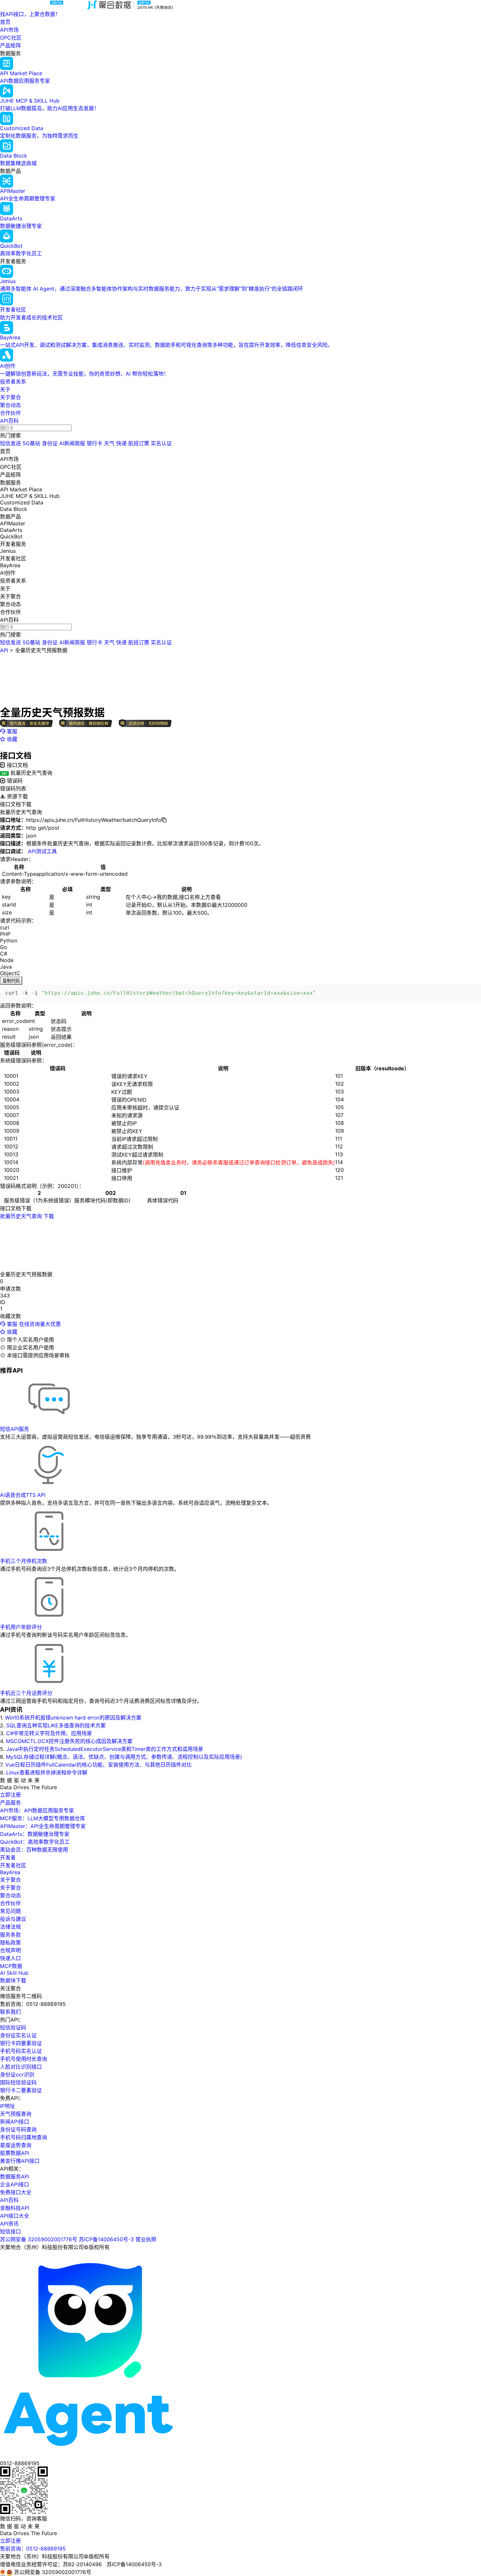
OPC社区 (11, 38)
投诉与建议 (13, 1919)
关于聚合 (10, 397)
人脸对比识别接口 (21, 2067)
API (4, 650)
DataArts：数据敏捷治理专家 (35, 1834)
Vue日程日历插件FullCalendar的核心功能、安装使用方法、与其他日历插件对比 (98, 1765)
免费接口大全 (16, 2192)
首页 (5, 22)
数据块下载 (13, 1980)
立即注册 (10, 1795)
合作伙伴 (10, 413)
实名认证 (161, 443)
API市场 (9, 30)
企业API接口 (15, 2184)
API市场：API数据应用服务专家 (37, 1810)
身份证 (50, 443)
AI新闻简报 (72, 443)
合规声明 (10, 1950)
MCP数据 (11, 1966)
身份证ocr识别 (17, 2075)
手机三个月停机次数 (24, 1561)
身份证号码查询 (18, 2129)
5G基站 (31, 443)
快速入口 (10, 1958)
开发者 (8, 1857)
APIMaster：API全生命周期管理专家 (43, 1826)
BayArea (10, 1872)
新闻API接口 (15, 2122)
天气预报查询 (16, 2114)
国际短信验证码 (18, 2082)
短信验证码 (13, 2027)
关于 (5, 389)
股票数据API (15, 2153)
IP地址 (8, 2106)
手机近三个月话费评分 (26, 1693)
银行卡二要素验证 (21, 2090)
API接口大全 (15, 2216)
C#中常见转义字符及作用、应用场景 (49, 1733)
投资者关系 (13, 381)
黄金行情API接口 (20, 2161)
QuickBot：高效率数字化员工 (35, 1842)
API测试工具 (42, 851)
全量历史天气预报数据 (41, 650)
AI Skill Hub (14, 1973)
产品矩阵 (10, 45)
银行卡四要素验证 (21, 2043)
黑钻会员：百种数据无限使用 (34, 1850)
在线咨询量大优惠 (40, 1324)
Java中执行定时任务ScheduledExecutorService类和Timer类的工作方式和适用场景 (105, 1749)
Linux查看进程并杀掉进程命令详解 (47, 1772)
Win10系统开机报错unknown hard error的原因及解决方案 (73, 1718)
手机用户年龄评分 (21, 1627)
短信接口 (10, 2231)
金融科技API (15, 2208)
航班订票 (139, 443)
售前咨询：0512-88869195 (33, 2549)
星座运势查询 (16, 2145)
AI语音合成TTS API (23, 1495)
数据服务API (15, 2177)
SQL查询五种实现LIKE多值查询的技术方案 (56, 1725)
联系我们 (10, 2012)
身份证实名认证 (18, 2035)
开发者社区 (13, 1865)
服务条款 (10, 1935)
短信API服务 (15, 1429)
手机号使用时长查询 (24, 2059)
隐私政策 (10, 1942)
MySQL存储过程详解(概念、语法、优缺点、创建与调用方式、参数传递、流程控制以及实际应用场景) (124, 1757)
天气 (109, 443)
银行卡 (95, 443)
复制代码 (11, 981)
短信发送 (10, 443)
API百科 (9, 421)
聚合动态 (10, 405)
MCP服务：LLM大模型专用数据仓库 (43, 1818)
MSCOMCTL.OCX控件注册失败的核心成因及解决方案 (69, 1741)
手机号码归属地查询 (24, 2137)
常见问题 (10, 1911)
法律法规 (10, 1927)
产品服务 (10, 1803)
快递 (121, 443)
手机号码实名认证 (21, 2051)
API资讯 (9, 2224)
